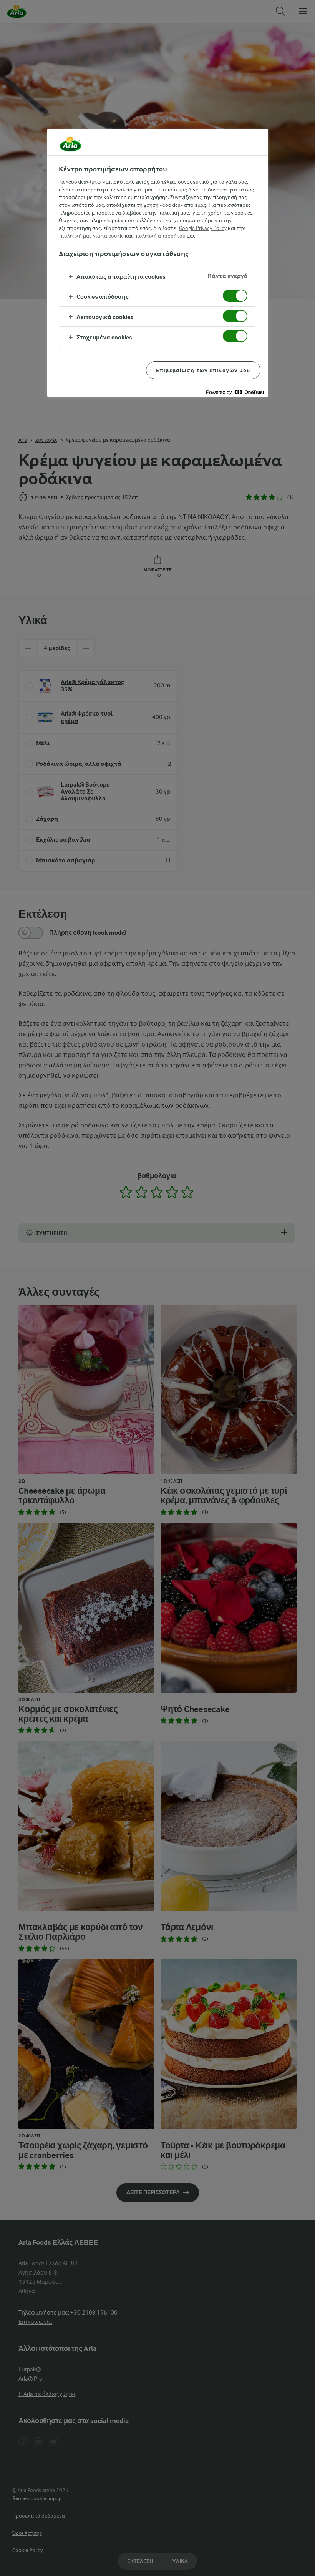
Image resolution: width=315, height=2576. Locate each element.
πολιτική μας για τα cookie (92, 236)
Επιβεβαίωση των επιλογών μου (203, 370)
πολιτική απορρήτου (161, 236)
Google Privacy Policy (203, 228)
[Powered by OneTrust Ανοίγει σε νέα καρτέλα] (235, 392)
